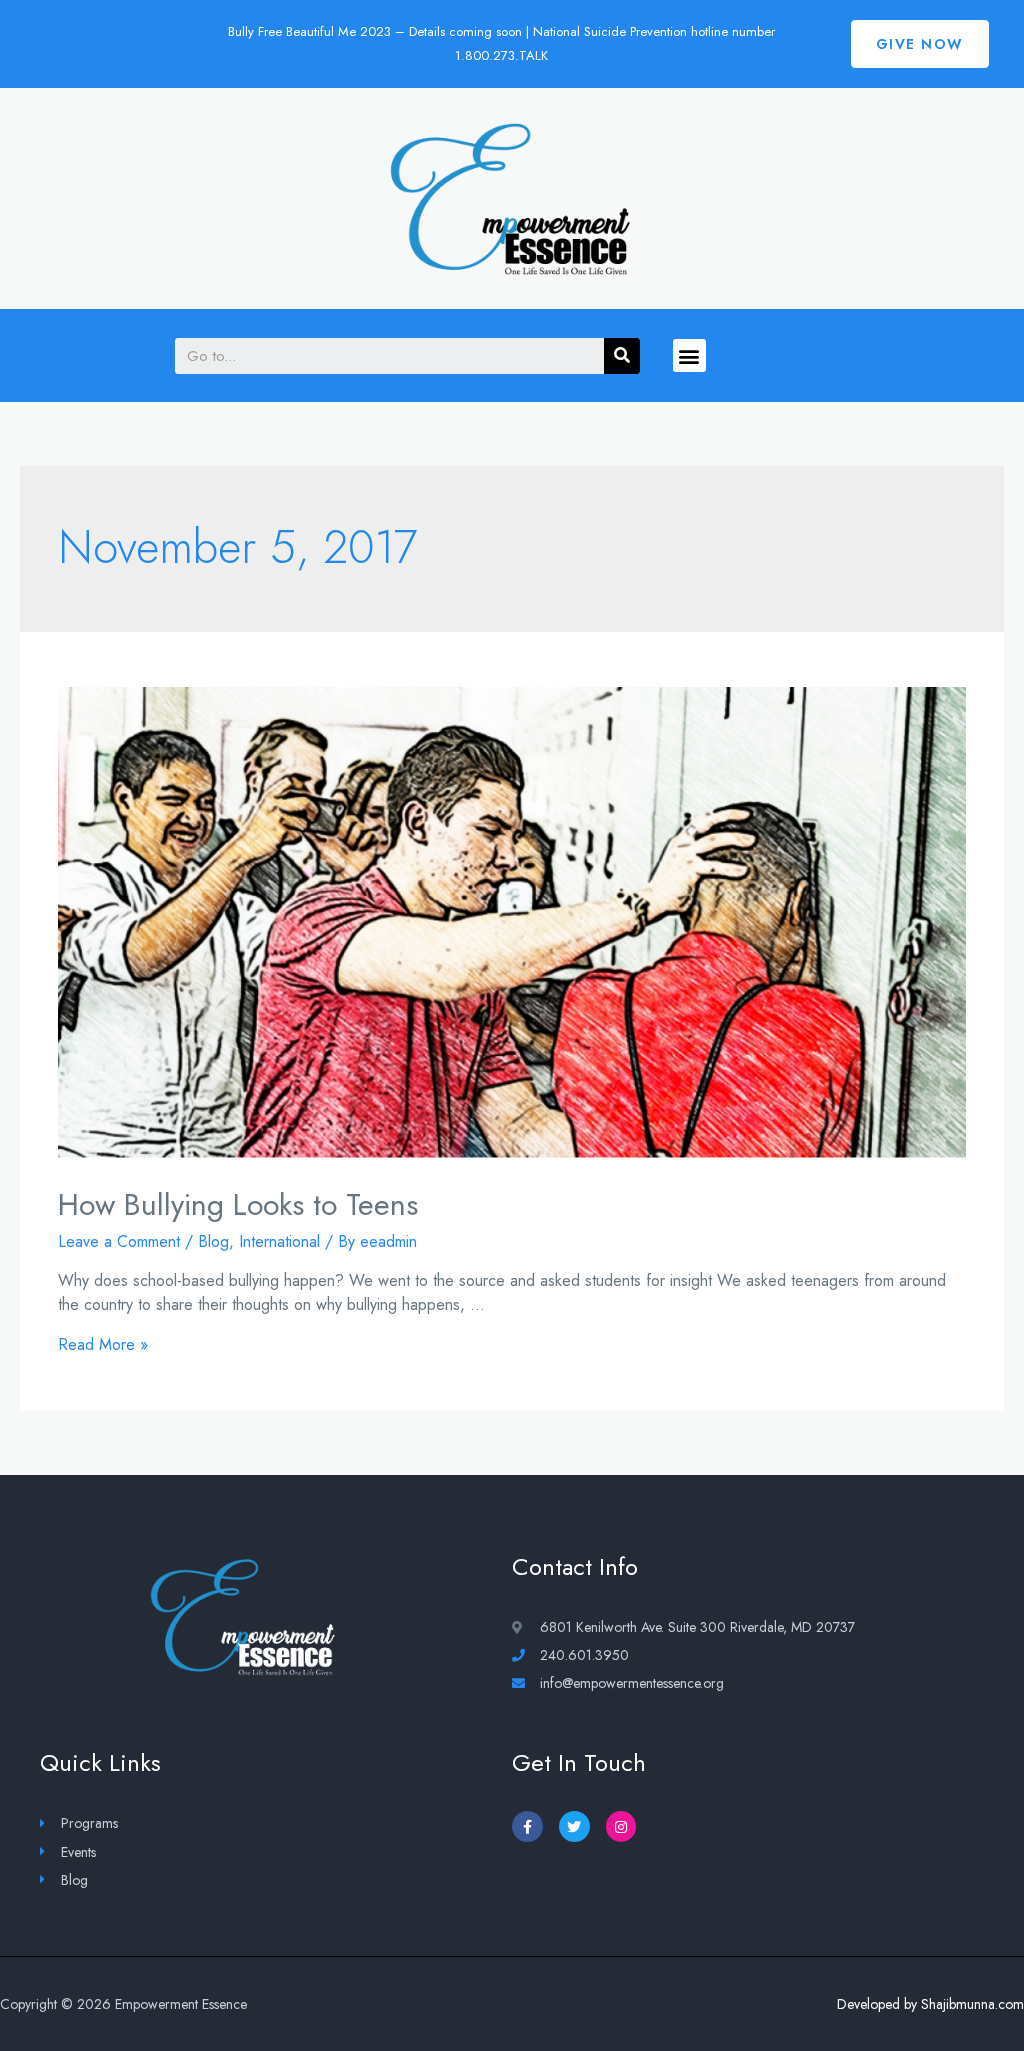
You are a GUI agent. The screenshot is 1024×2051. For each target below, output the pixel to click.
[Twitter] (574, 1826)
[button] (920, 44)
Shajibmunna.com (972, 2004)
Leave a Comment (119, 1241)
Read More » (103, 1344)
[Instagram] (621, 1826)
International (279, 1241)
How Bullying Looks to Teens (238, 1204)
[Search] (622, 356)
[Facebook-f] (527, 1826)
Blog (213, 1241)
